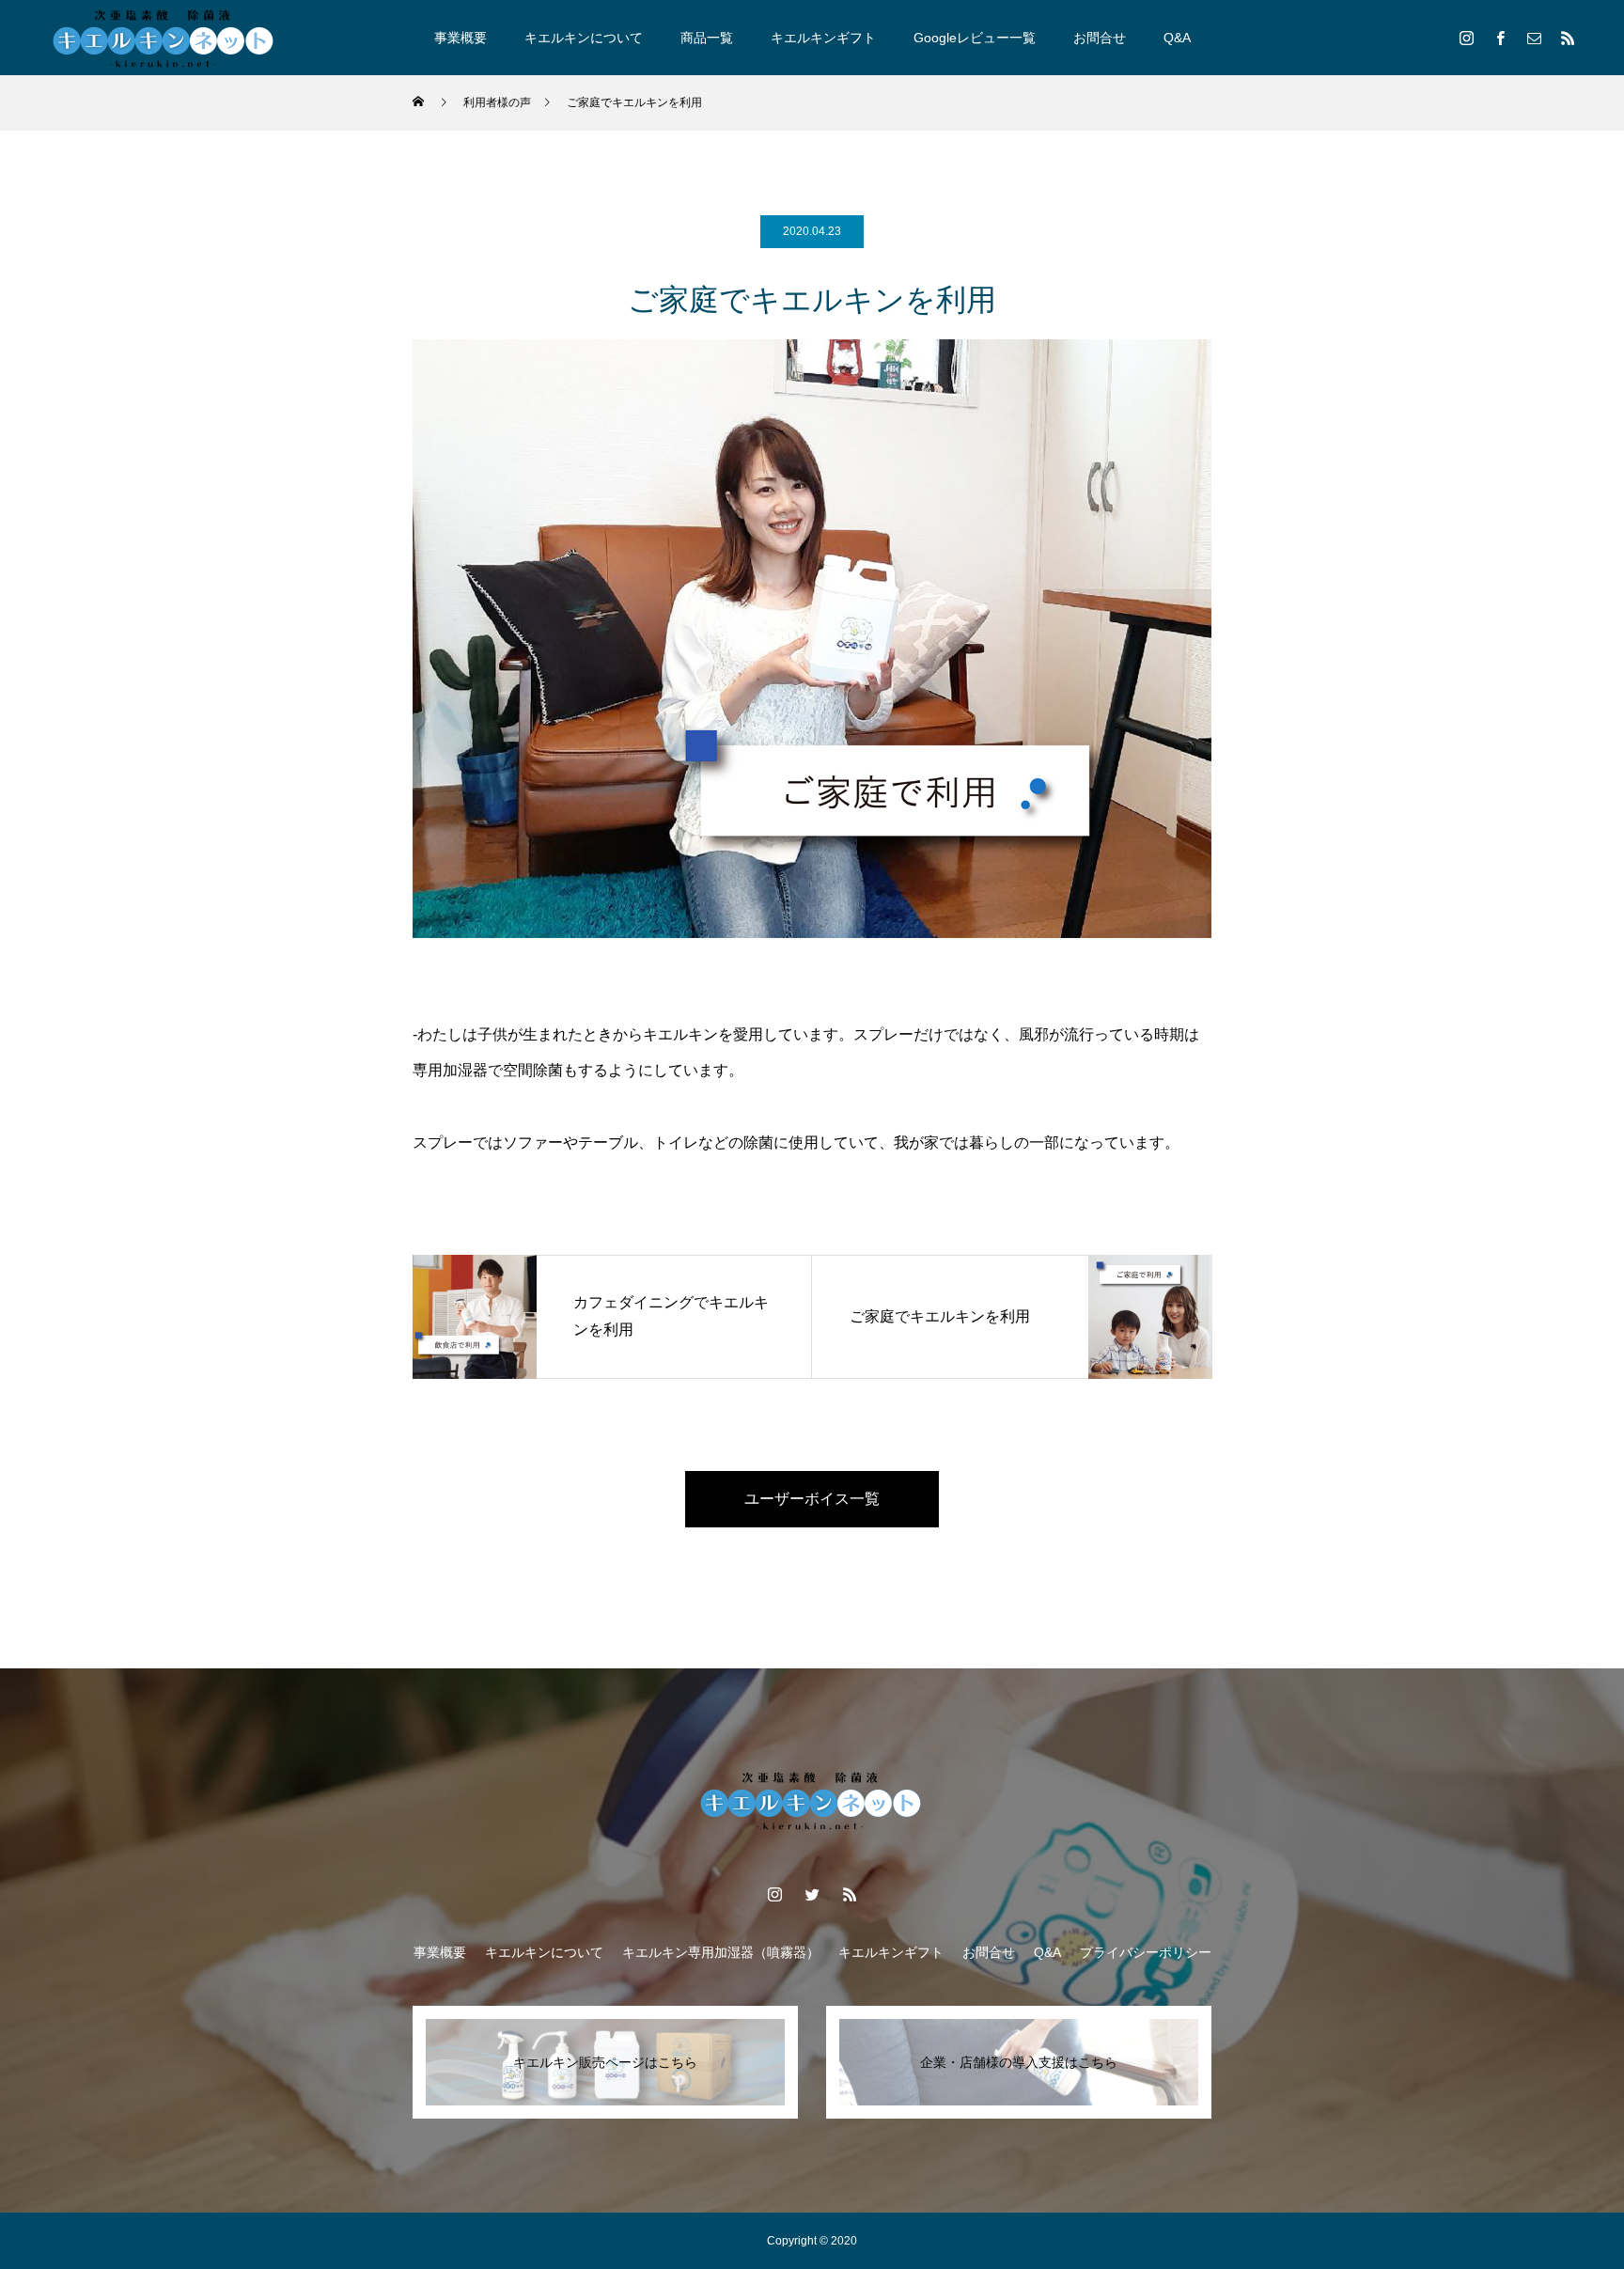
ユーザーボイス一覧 (812, 1499)
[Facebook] (1500, 38)
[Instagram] (1466, 38)
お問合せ (1100, 38)
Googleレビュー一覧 (975, 38)
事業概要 (461, 38)
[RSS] (1568, 38)
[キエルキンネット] (164, 38)
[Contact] (1534, 38)
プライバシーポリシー (1146, 1952)
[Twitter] (812, 1894)
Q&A (1177, 38)
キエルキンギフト (823, 38)
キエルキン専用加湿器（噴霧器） (721, 1952)
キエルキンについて (584, 38)
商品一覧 (707, 38)
